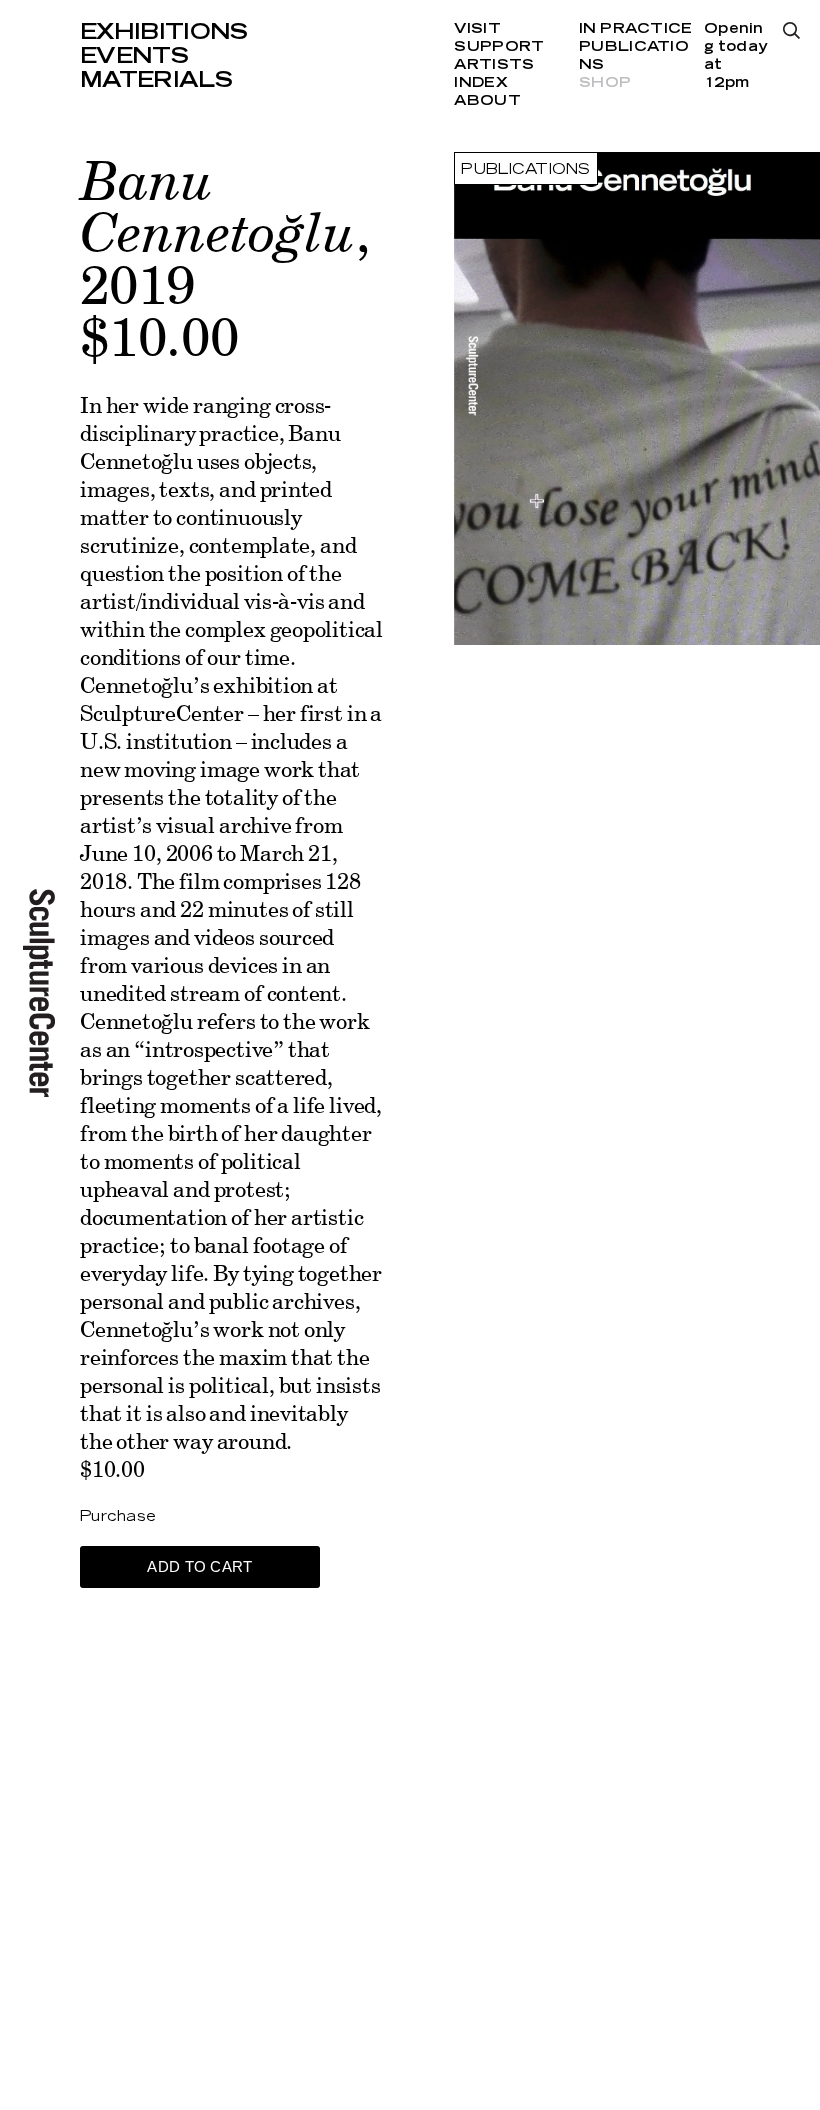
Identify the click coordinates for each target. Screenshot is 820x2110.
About (487, 101)
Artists (494, 65)
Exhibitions (164, 32)
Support (499, 47)
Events (134, 56)
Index (480, 83)
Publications (525, 170)
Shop (605, 83)
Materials (156, 80)
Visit (477, 29)
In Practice (635, 29)
